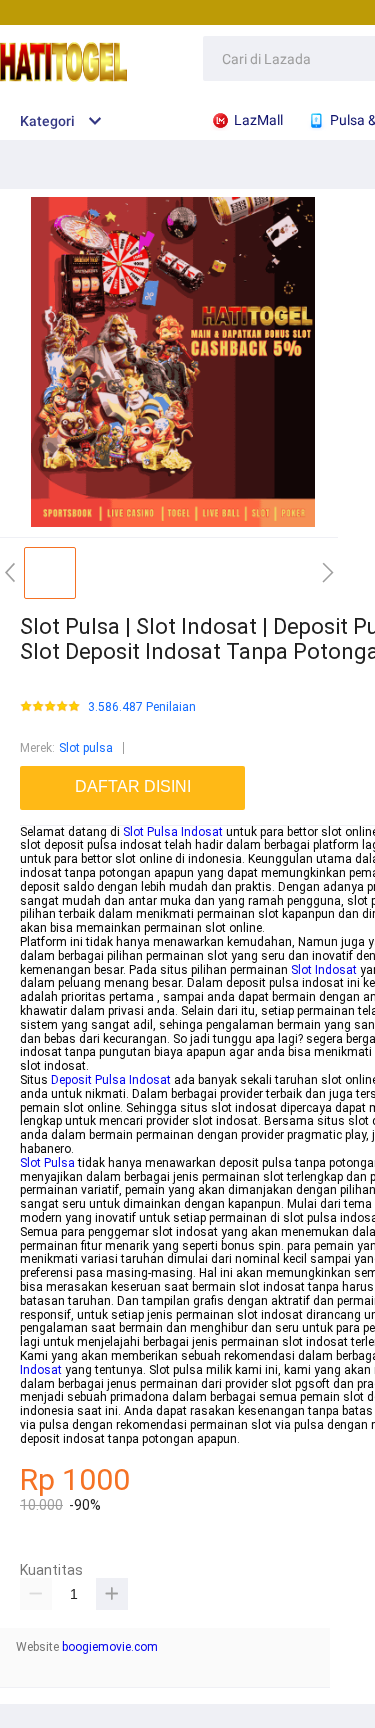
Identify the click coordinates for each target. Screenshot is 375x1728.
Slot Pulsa (47, 1163)
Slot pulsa (86, 748)
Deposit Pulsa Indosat (111, 1080)
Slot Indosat (324, 970)
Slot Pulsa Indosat (173, 832)
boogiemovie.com (110, 1647)
